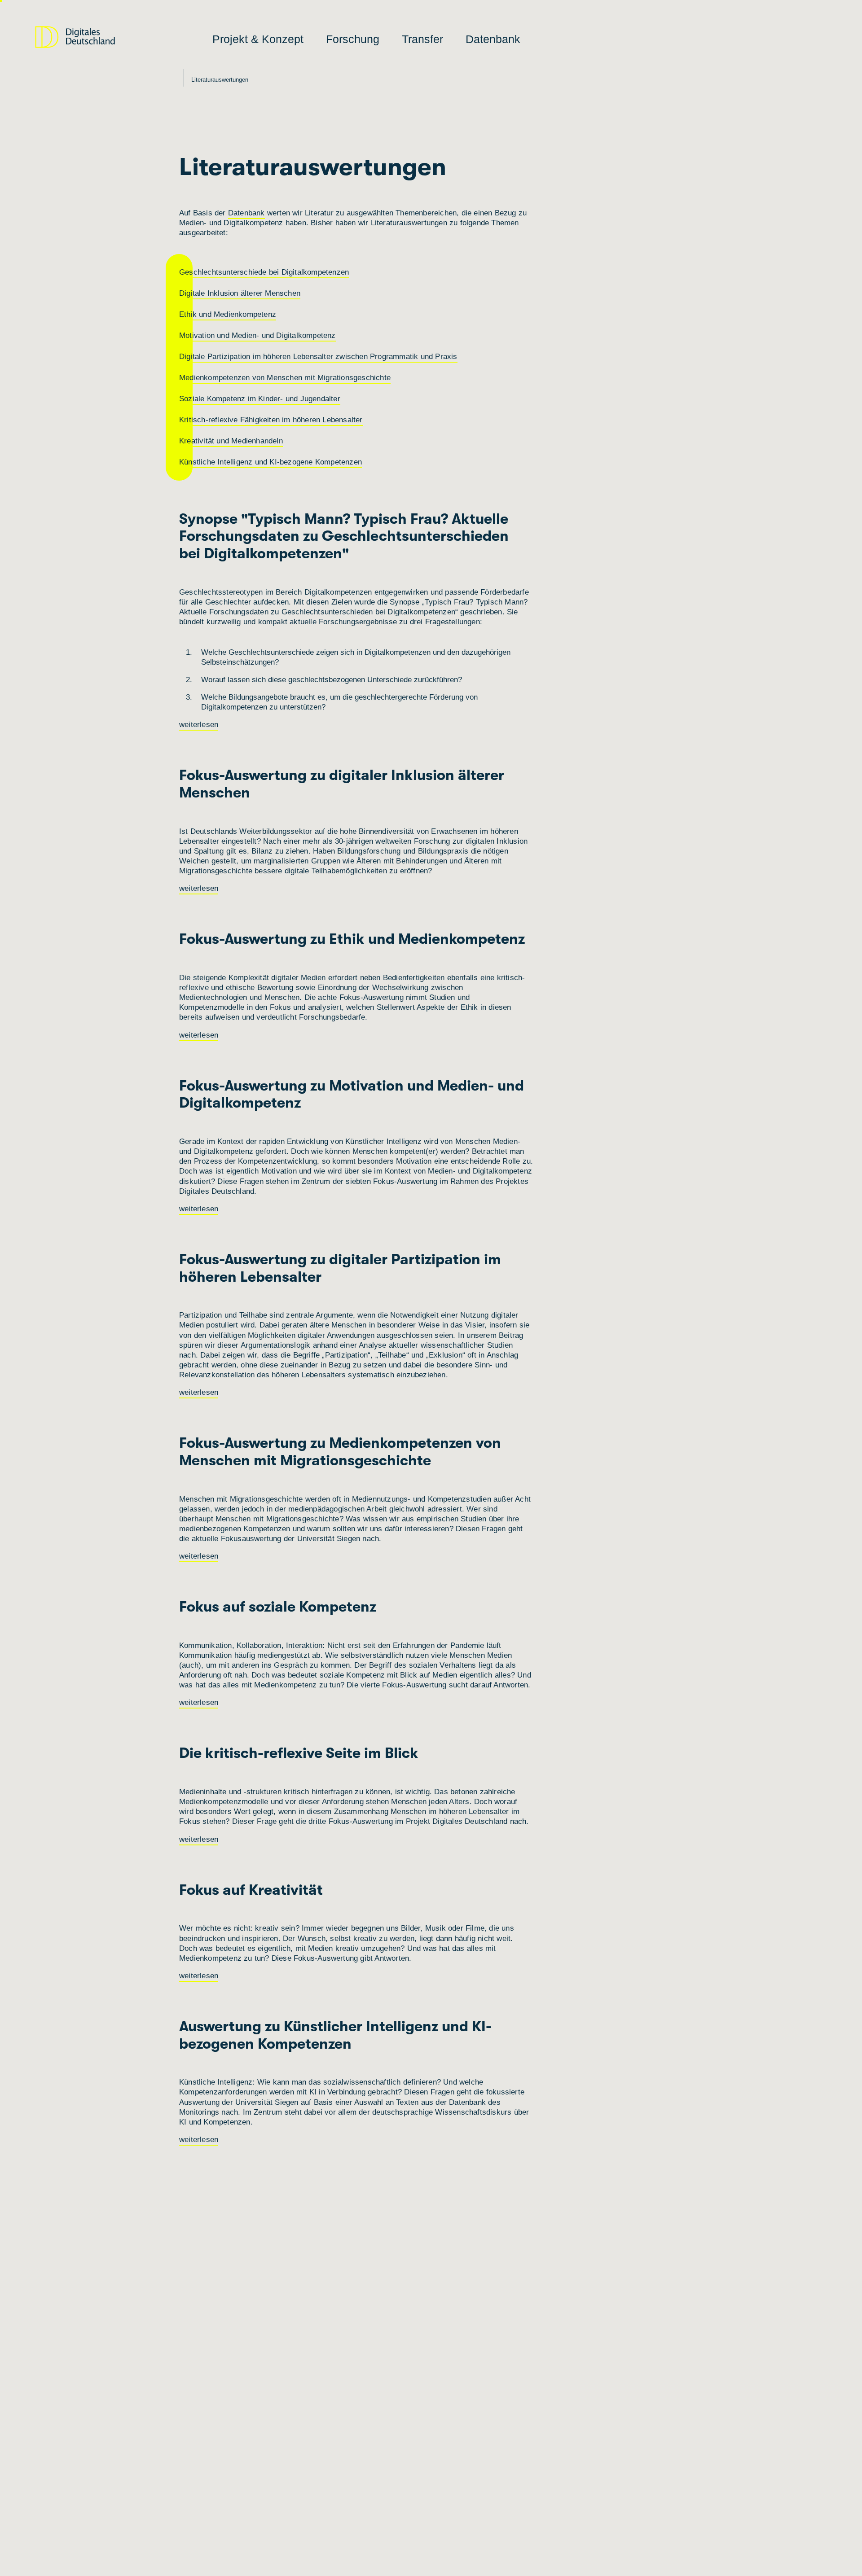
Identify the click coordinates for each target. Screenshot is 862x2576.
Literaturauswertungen (220, 80)
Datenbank (493, 39)
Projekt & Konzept (258, 39)
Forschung (353, 39)
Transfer (422, 39)
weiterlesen (199, 725)
